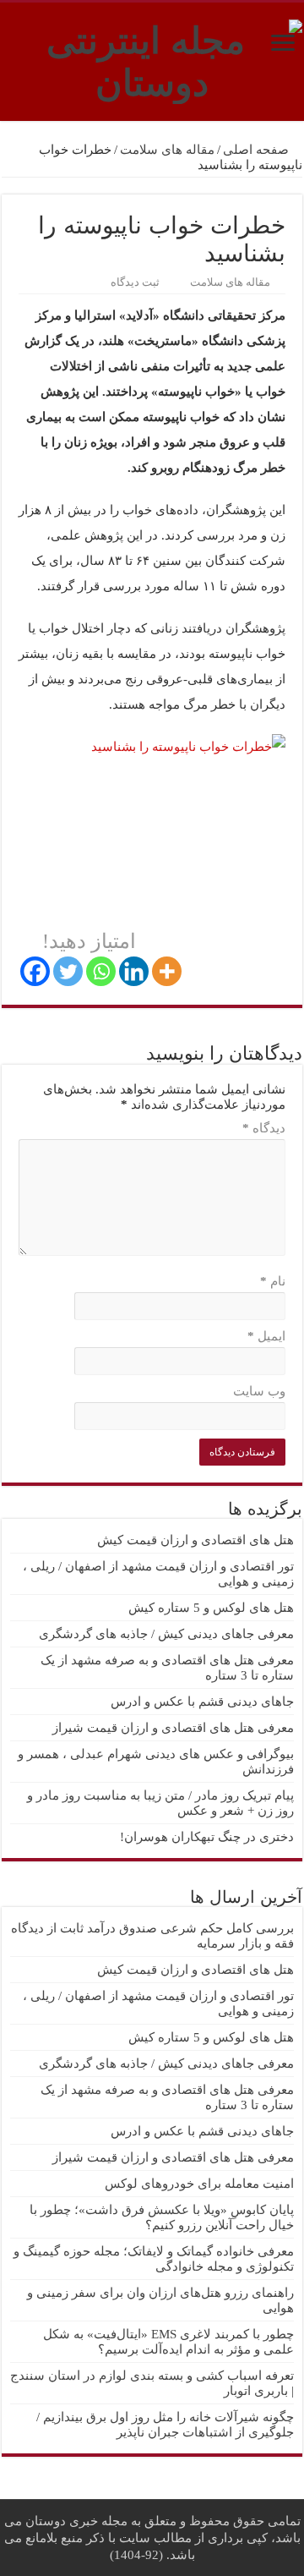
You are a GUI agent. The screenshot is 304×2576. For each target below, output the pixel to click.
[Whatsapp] (101, 971)
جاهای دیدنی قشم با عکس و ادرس (202, 1702)
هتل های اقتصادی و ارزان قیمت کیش (195, 1540)
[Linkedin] (134, 971)
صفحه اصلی (258, 150)
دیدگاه (264, 1128)
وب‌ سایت (259, 1391)
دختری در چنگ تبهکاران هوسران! (207, 1837)
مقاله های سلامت (167, 150)
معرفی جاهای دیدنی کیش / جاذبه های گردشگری (166, 1634)
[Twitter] (68, 971)
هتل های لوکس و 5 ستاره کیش (211, 1608)
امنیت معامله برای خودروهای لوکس (199, 2184)
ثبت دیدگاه (135, 282)
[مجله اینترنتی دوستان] (152, 58)
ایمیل (266, 1336)
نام (273, 1281)
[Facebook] (35, 971)
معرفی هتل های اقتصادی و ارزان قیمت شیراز (173, 1728)
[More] (167, 971)
